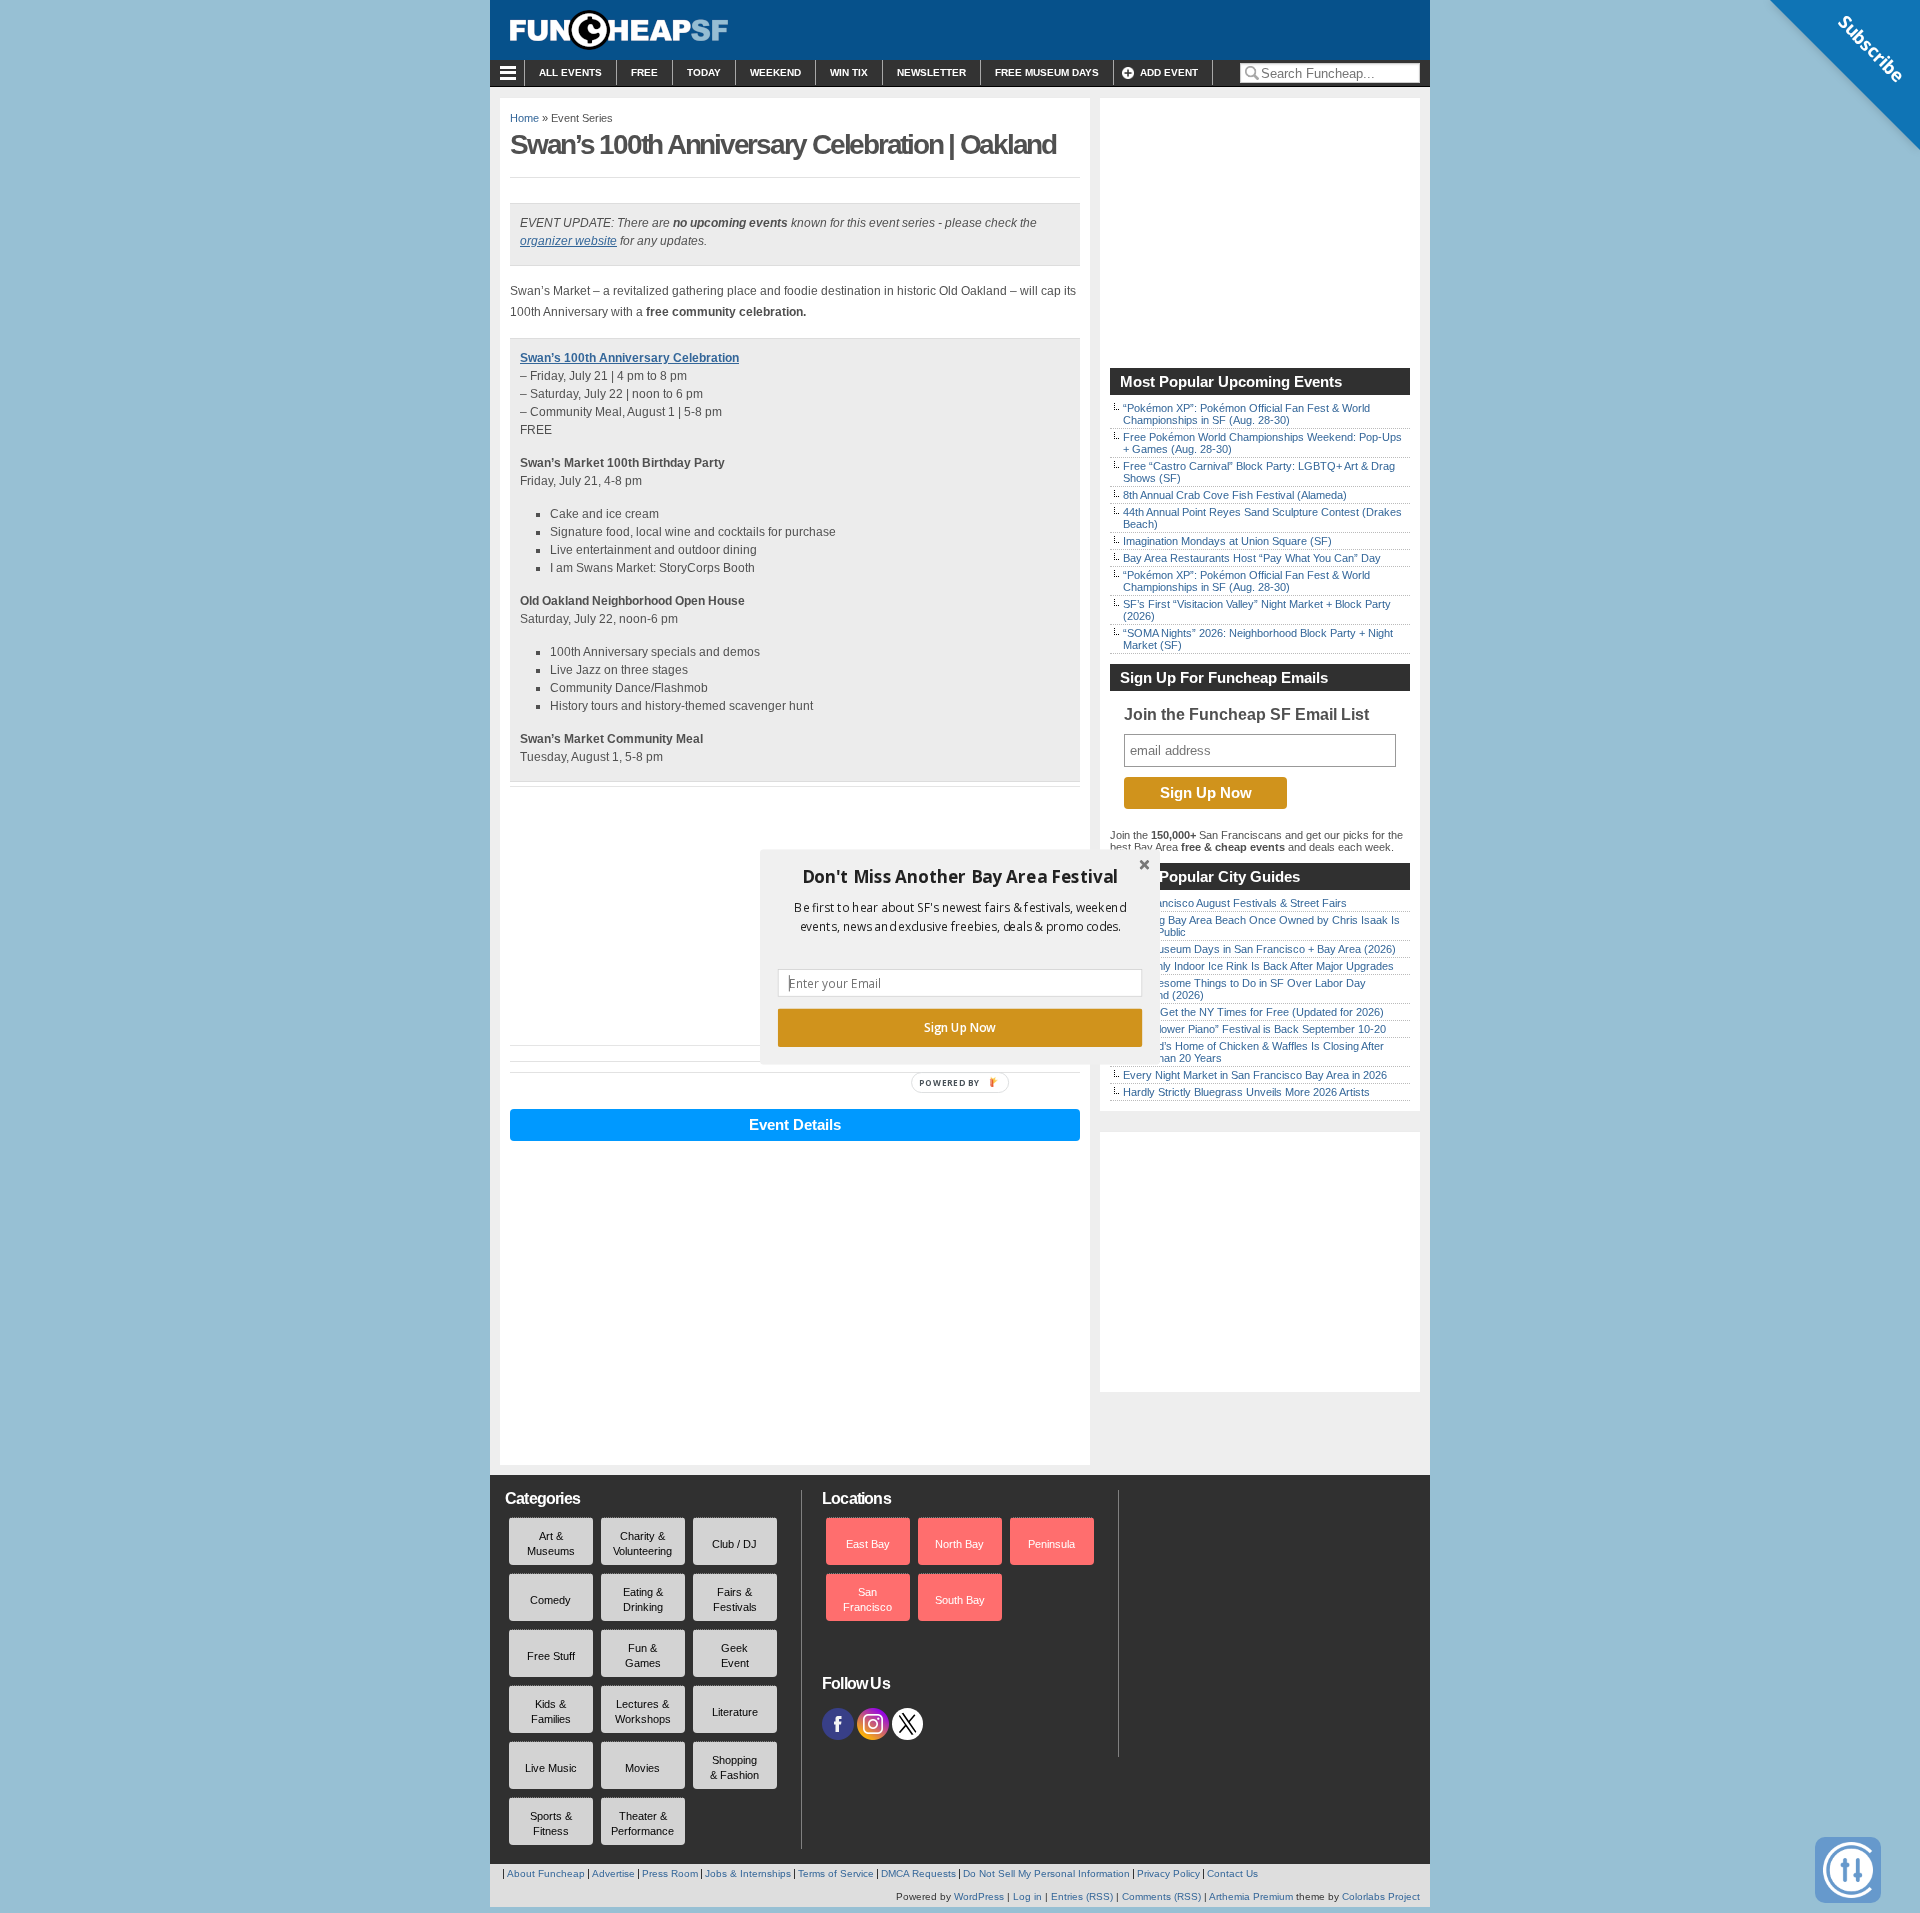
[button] (960, 876)
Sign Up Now (960, 1027)
